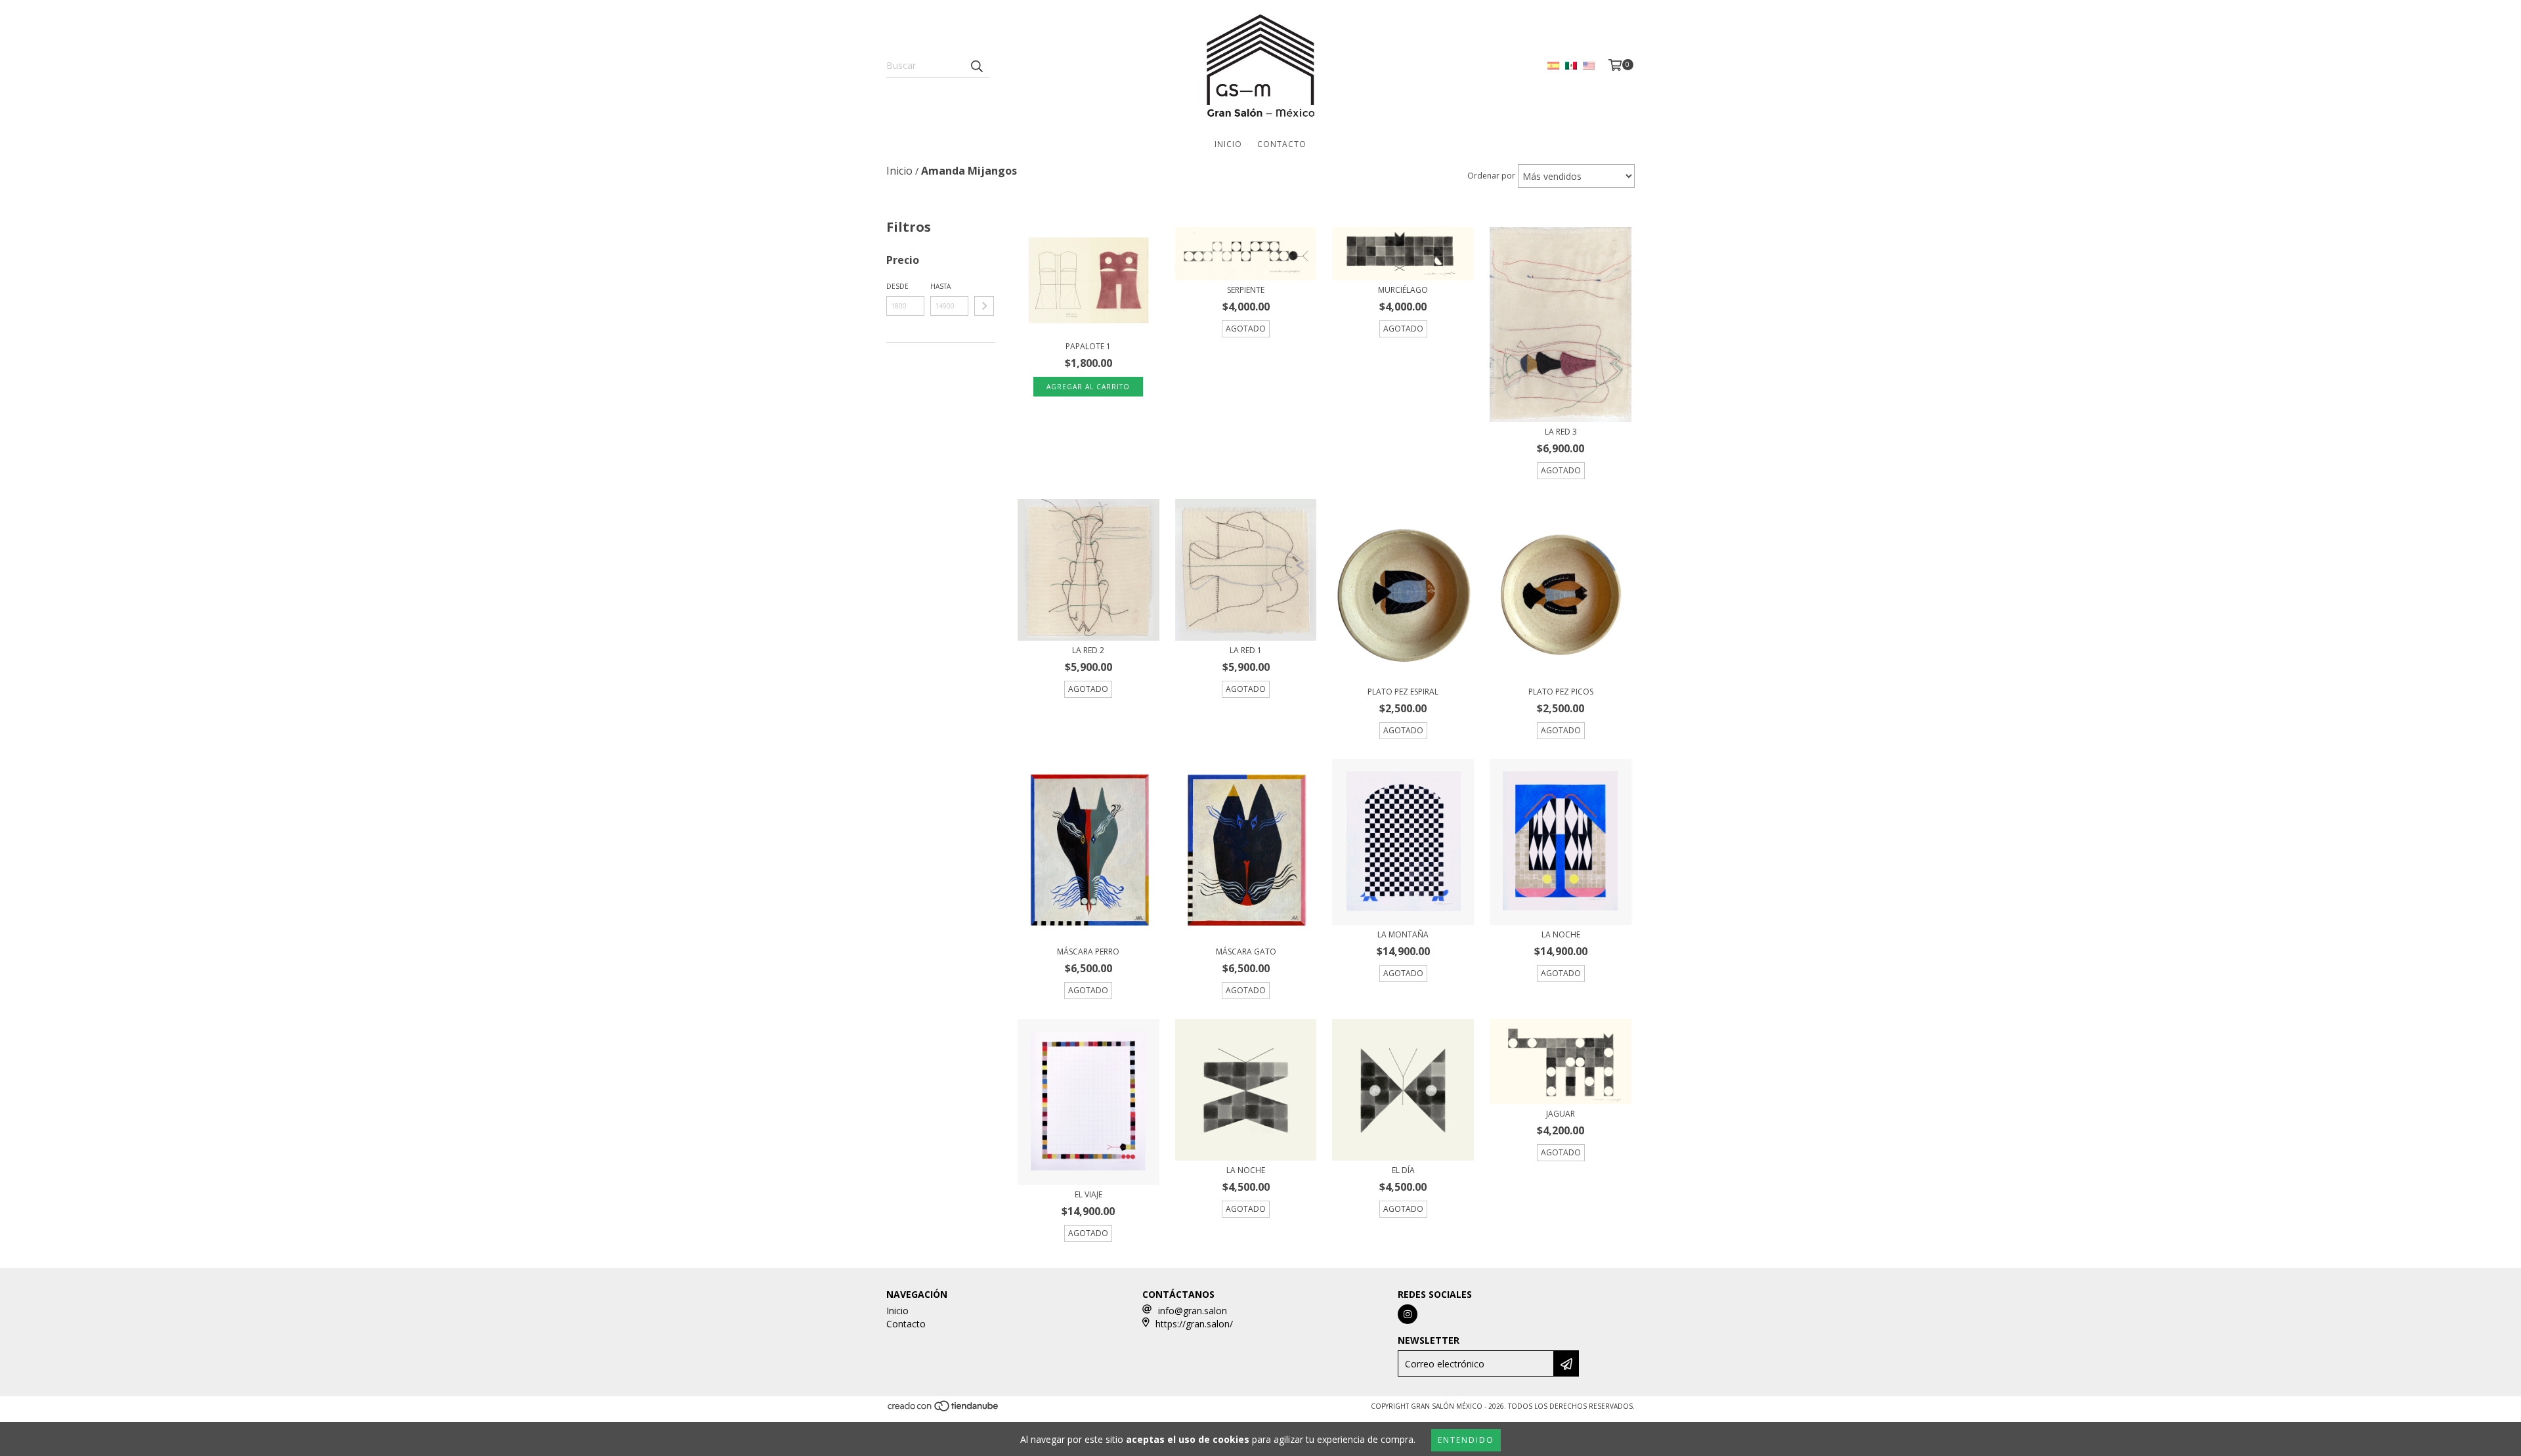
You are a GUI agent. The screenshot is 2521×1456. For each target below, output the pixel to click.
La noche (1561, 934)
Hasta (940, 286)
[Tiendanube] (944, 1410)
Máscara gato (1246, 952)
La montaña (1403, 934)
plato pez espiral (1403, 692)
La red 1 (1246, 650)
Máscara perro (1088, 952)
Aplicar (984, 306)
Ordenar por (1491, 176)
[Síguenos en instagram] (1408, 1314)
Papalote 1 (1088, 346)
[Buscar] (976, 66)
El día (1403, 1170)
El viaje (1088, 1194)
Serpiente (1246, 290)
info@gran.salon (1193, 1311)
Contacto (1282, 144)
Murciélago (1403, 290)
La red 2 (1088, 650)
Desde (897, 286)
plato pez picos (1561, 692)
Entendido (1466, 1440)
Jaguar (1561, 1114)
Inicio (1228, 144)
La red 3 (1561, 432)
